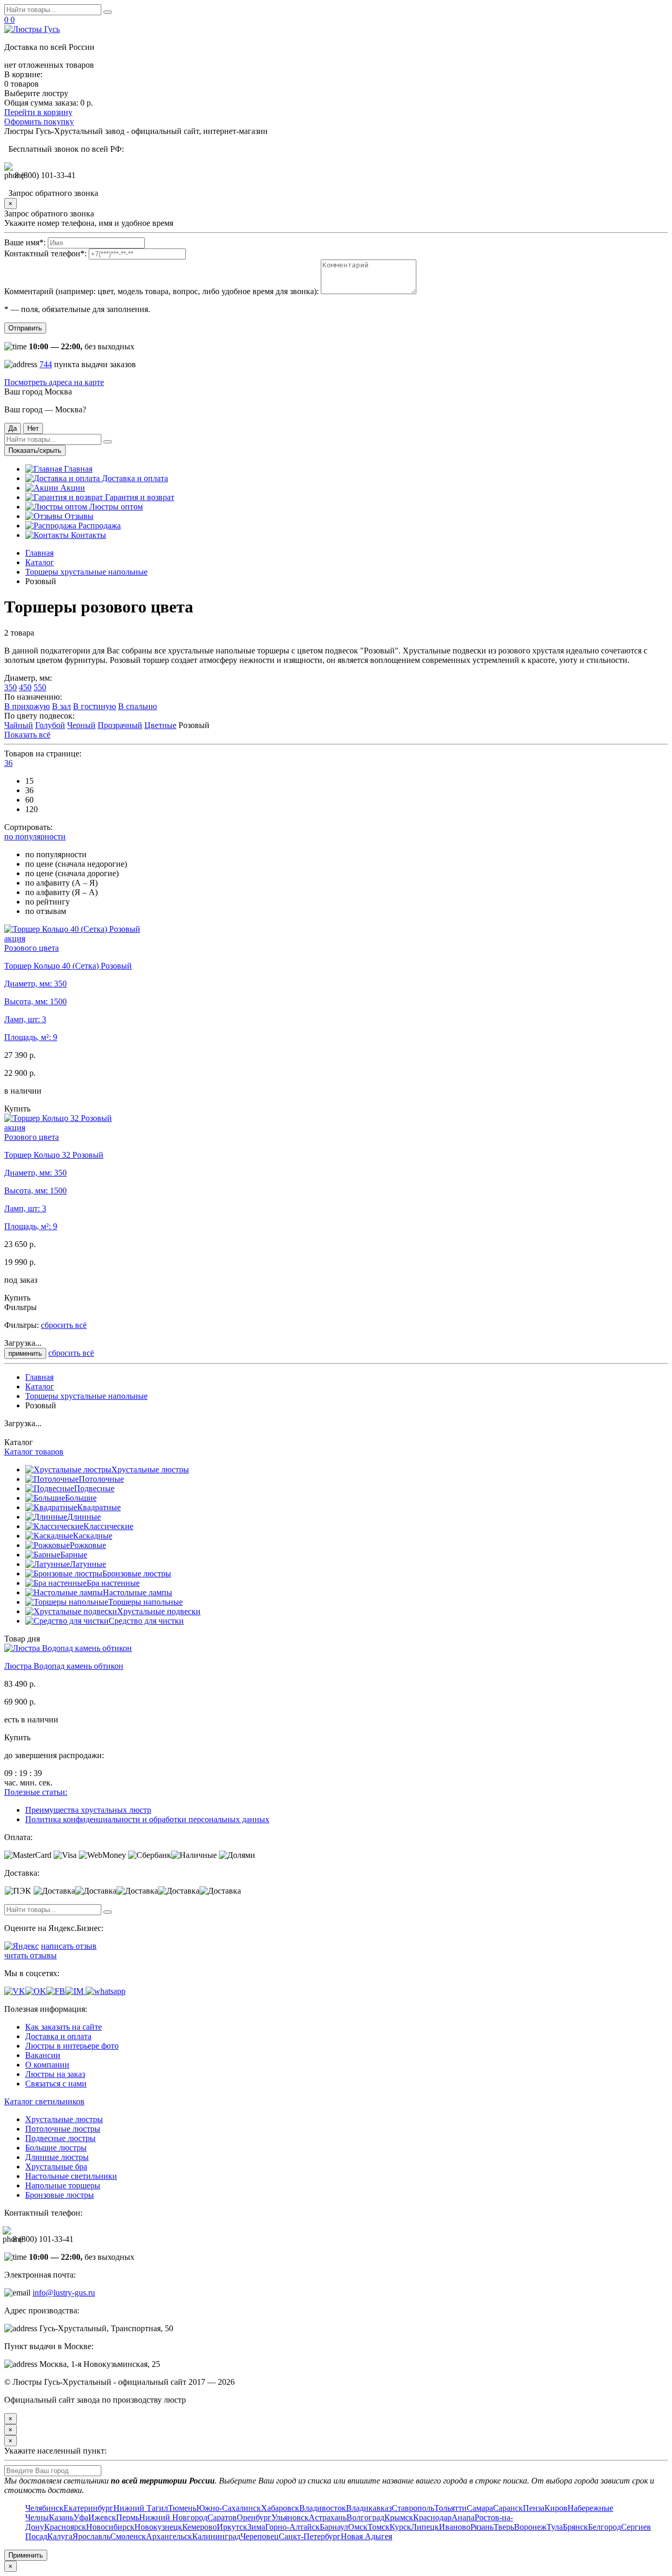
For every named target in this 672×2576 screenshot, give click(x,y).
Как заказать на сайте (64, 2027)
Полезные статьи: (36, 1792)
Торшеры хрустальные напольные (86, 572)
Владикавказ (369, 2508)
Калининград (216, 2536)
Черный (81, 725)
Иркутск (232, 2527)
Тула (555, 2527)
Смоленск (128, 2536)
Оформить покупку (39, 122)
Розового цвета (31, 948)
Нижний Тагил (141, 2508)
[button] (8, 763)
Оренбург (254, 2517)
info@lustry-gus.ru (64, 2293)
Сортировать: (28, 827)
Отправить (25, 328)
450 (25, 687)
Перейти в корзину (38, 112)
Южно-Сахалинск (229, 2508)
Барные (74, 1555)
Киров (556, 2508)
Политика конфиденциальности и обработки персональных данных (147, 1819)
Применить (26, 2555)
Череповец (260, 2536)
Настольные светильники (71, 2176)
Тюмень (182, 2508)
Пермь (128, 2517)
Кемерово (199, 2527)
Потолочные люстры (63, 2129)
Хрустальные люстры (150, 1469)
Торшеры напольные (145, 1602)
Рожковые (88, 1545)
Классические (108, 1526)
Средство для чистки (146, 1621)
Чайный (19, 725)
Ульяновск (290, 2517)
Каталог (40, 562)
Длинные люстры (57, 2157)
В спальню (138, 706)
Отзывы (78, 516)
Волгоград (365, 2517)
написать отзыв (69, 1946)
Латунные (88, 1564)
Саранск (508, 2508)
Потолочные (101, 1479)
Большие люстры (56, 2148)
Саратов (222, 2517)
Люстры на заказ (55, 2074)
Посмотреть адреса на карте (54, 382)
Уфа (81, 2517)
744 (46, 364)
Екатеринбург (88, 2508)
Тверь (504, 2527)
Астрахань (328, 2517)
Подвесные (94, 1488)
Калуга (60, 2536)
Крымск (399, 2517)
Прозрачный (120, 725)
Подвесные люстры (60, 2138)
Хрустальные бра (56, 2167)
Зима (256, 2527)
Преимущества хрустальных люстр (88, 1810)
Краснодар (432, 2517)
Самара (480, 2508)
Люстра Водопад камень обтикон (64, 1666)
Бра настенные (113, 1583)
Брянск (575, 2527)
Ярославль (91, 2536)
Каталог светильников (44, 2101)
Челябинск (44, 2508)
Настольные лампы (138, 1592)
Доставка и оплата (134, 478)
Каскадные (93, 1536)
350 (10, 687)
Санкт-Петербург (310, 2536)
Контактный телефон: (45, 253)
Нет (33, 428)
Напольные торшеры (63, 2185)
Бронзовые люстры (137, 1573)
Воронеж (530, 2527)
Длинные (84, 1517)
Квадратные (99, 1507)
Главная (77, 469)
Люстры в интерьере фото (72, 2046)
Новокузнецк (158, 2527)
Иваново (455, 2527)
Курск (400, 2527)
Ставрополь (413, 2508)
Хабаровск (280, 2508)
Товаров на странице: (43, 754)
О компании (47, 2065)
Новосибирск (110, 2527)
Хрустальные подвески (159, 1611)
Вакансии (43, 2055)
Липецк (425, 2527)
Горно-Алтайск (292, 2527)
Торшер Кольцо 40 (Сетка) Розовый (68, 966)
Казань (61, 2517)
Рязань (482, 2527)
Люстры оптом (115, 507)
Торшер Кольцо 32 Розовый (54, 1155)
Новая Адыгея (366, 2536)
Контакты (87, 535)
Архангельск (169, 2536)
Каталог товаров (34, 1452)
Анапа (463, 2517)
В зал (61, 706)
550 (40, 687)
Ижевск (102, 2517)
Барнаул (334, 2527)
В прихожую (27, 706)
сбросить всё (64, 1325)
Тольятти (450, 2508)
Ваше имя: (25, 242)
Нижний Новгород (173, 2517)
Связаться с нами (56, 2084)
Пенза (534, 2508)
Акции (72, 488)
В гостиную (94, 706)
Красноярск (65, 2527)
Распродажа (98, 526)
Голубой (50, 725)
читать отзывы (30, 1955)
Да (13, 428)
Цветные (160, 725)
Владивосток (323, 2508)
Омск (358, 2527)
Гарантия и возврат (139, 497)
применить (25, 1353)
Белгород (605, 2527)
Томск (379, 2527)
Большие (81, 1498)
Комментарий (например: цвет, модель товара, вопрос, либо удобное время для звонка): (161, 291)
